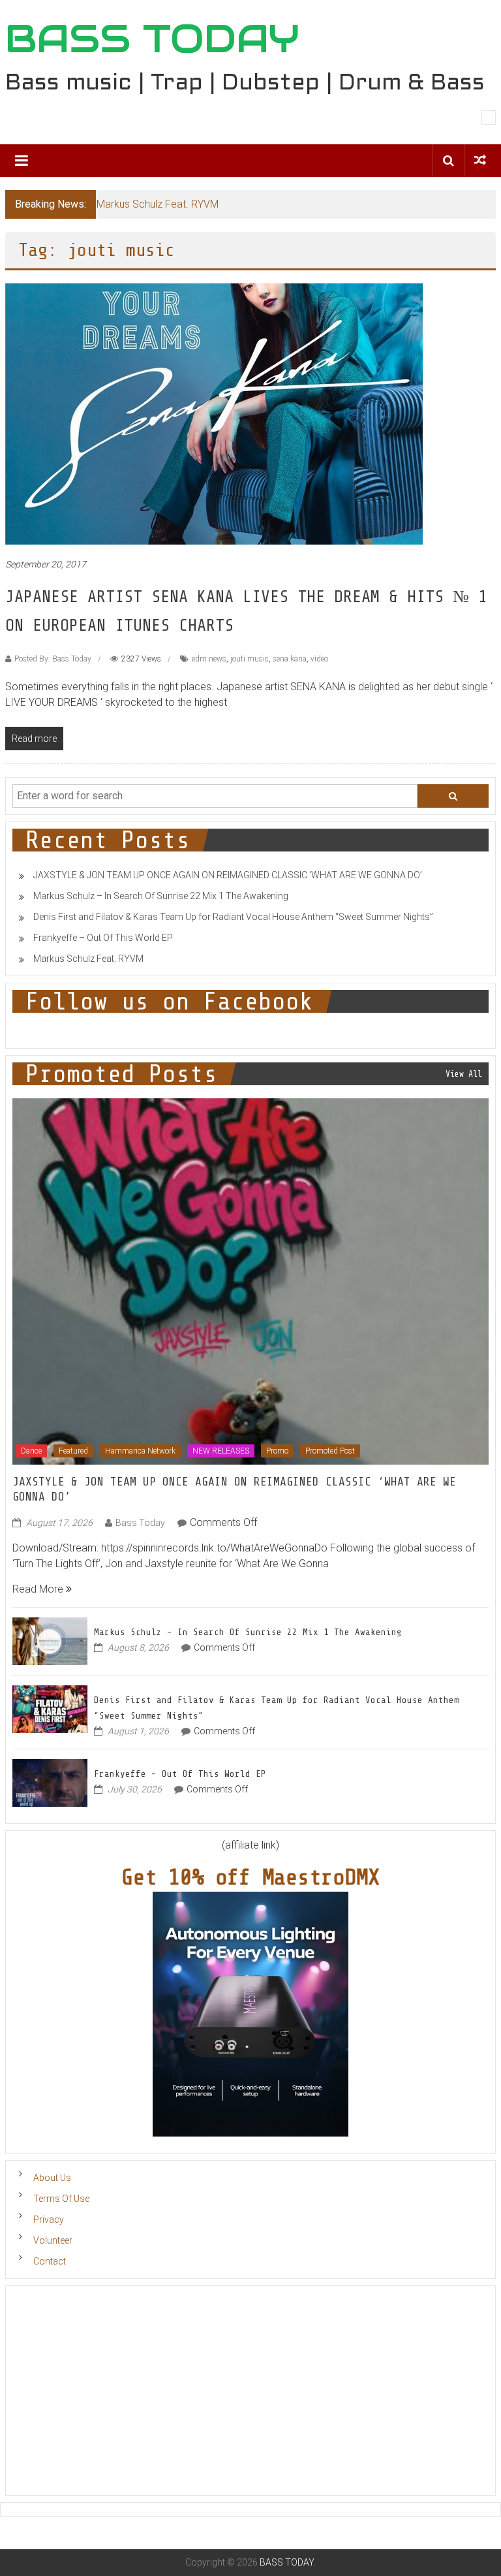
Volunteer (53, 2240)
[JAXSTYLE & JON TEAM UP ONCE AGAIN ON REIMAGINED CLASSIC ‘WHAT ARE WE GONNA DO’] (251, 1281)
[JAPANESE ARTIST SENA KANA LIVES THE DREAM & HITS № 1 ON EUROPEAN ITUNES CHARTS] (214, 414)
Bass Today (140, 1523)
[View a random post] (480, 160)
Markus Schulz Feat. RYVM (158, 204)
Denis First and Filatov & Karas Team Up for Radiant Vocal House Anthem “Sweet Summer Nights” (233, 917)
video (319, 659)
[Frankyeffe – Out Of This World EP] (50, 1782)
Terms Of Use (61, 2199)
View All (464, 1074)
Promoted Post (330, 1451)
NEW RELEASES (221, 1451)
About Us (52, 2178)
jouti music (250, 659)
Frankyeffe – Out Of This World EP (103, 938)
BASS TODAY (152, 39)
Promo (277, 1451)
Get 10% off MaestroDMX (250, 1877)
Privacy (49, 2219)
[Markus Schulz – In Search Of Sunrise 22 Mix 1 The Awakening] (50, 1640)
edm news (209, 659)
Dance (31, 1451)
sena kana (290, 659)
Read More (39, 1589)
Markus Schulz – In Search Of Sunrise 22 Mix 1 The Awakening (161, 896)
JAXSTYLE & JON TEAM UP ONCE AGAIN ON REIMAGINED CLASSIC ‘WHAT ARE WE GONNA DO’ (228, 875)
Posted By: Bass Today (53, 659)
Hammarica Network (140, 1451)
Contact (50, 2261)
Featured (73, 1451)
